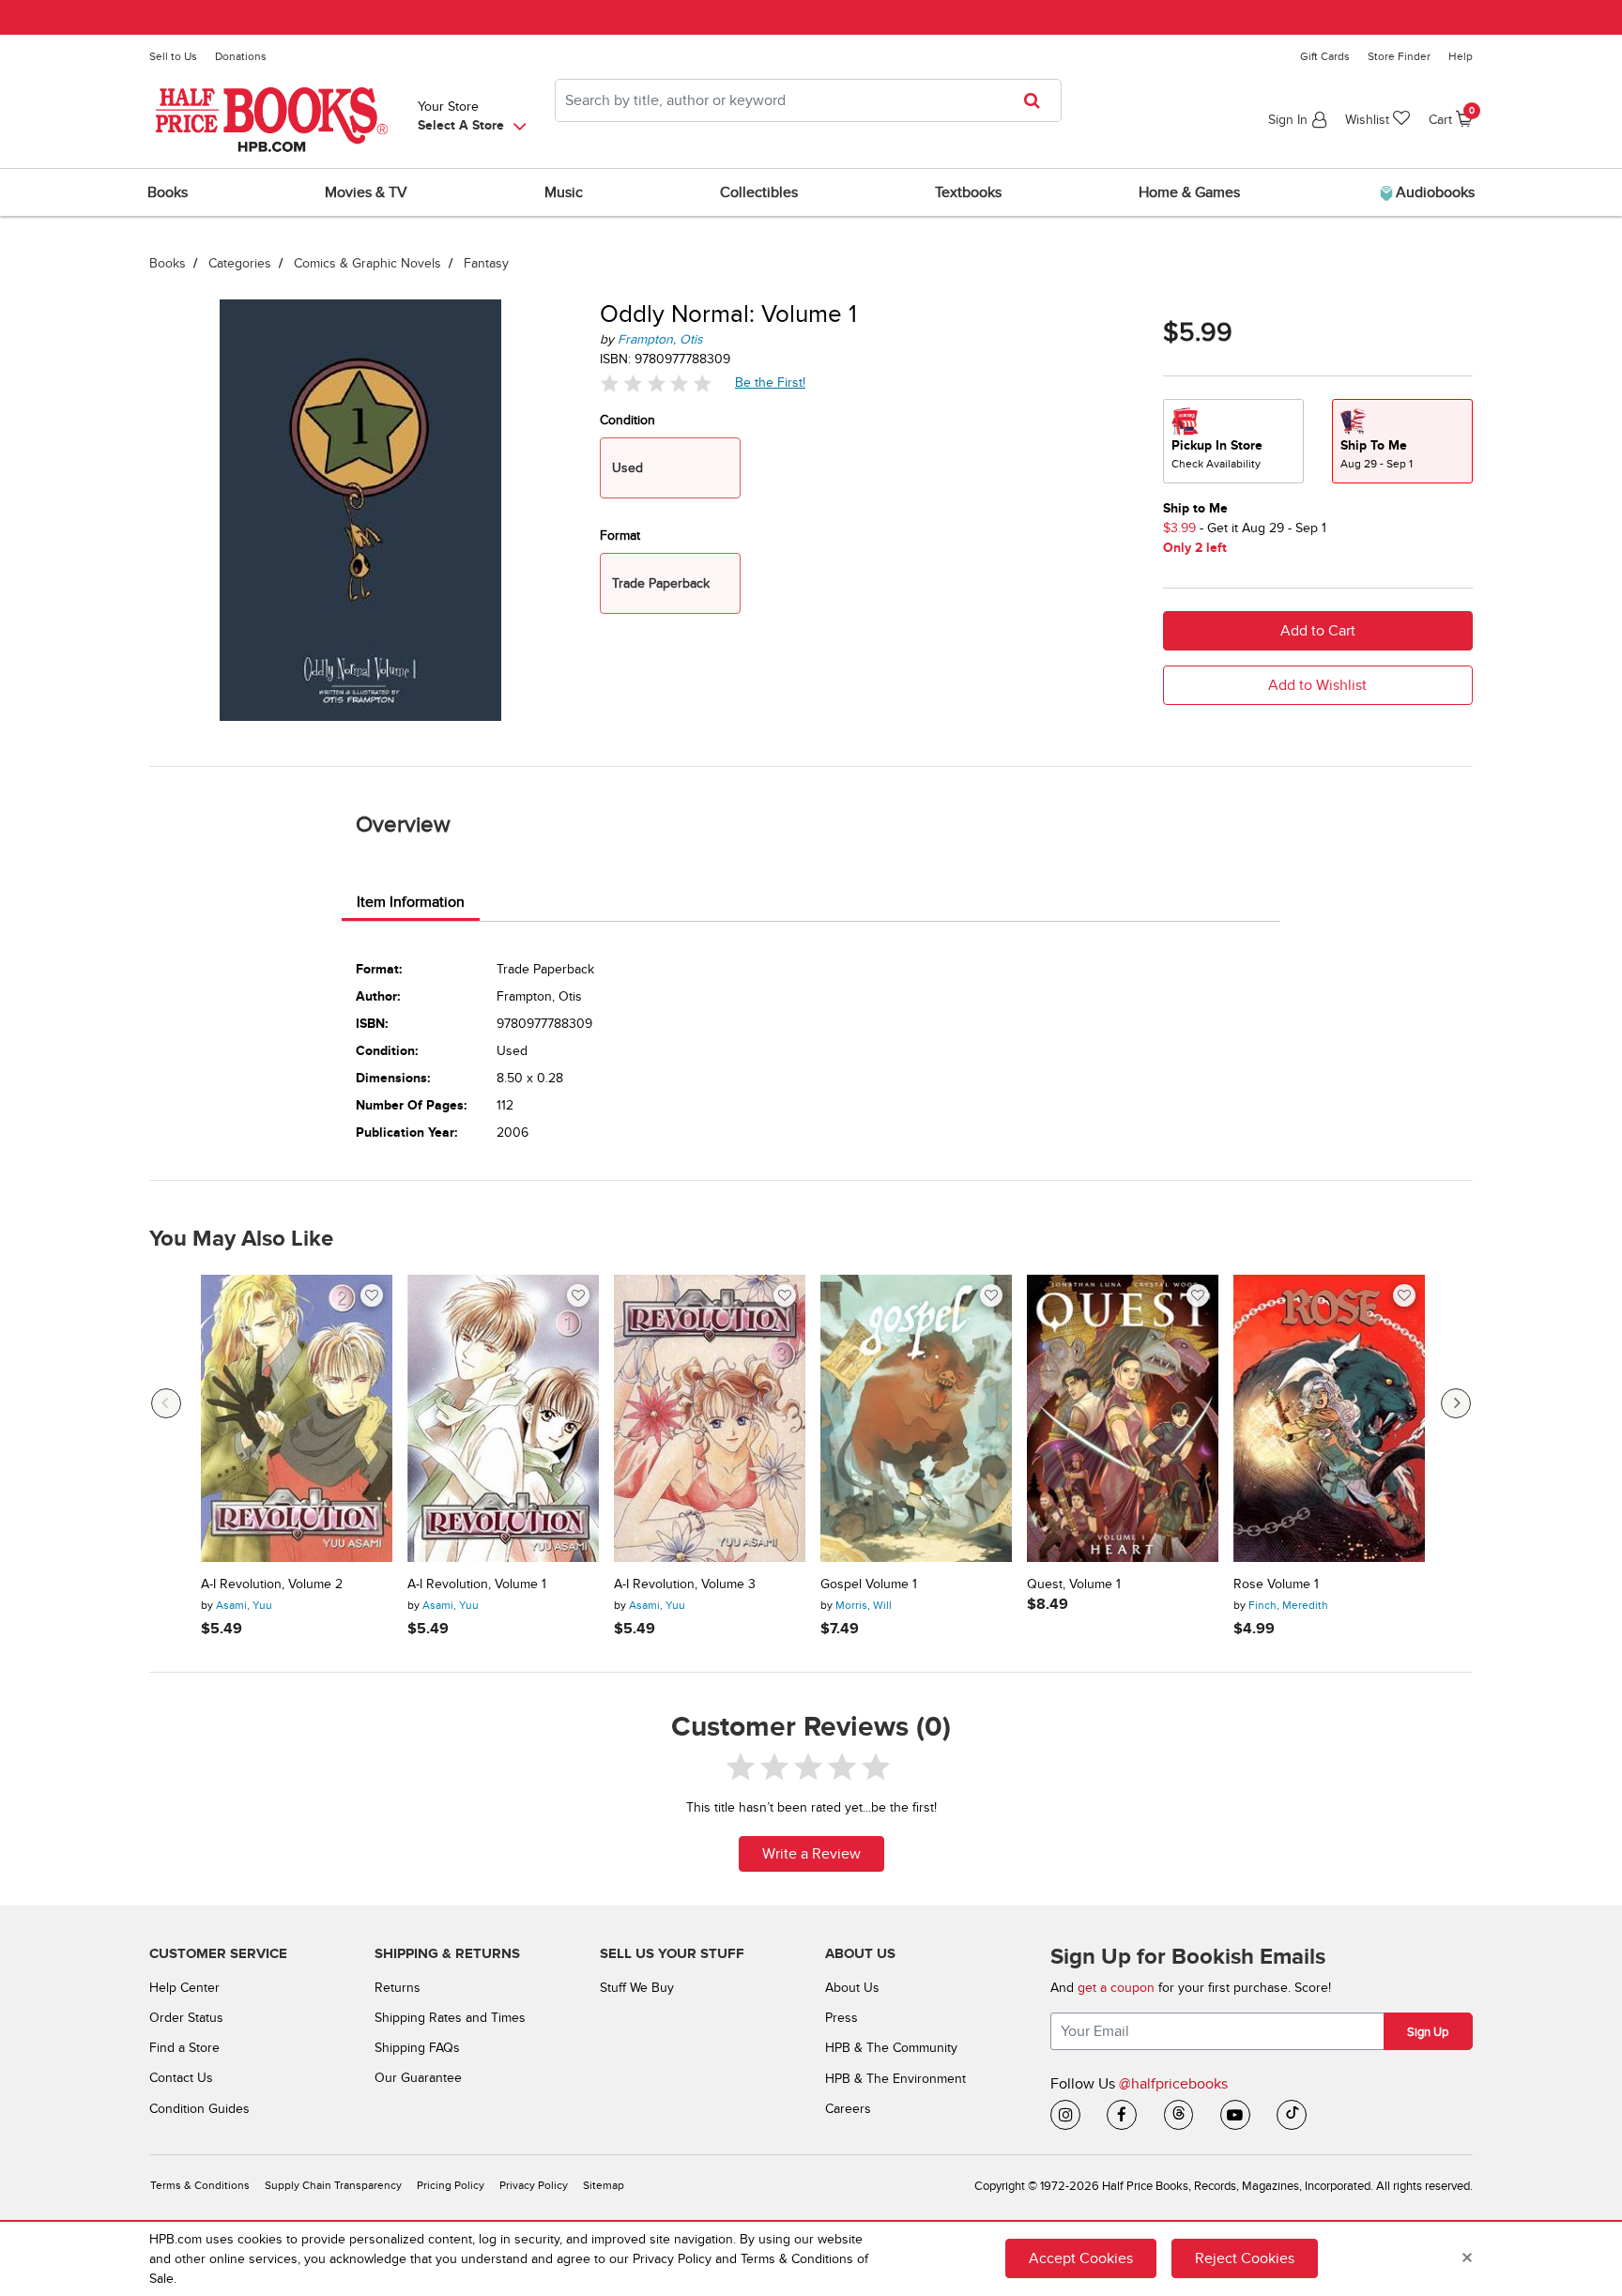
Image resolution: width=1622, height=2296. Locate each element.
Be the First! (771, 382)
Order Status (186, 2018)
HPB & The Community (891, 2048)
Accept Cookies (1081, 2258)
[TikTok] (1292, 2115)
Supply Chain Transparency (333, 2186)
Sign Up (1428, 2032)
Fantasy (486, 263)
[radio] (1233, 441)
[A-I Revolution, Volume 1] (503, 1418)
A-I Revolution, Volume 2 (272, 1584)
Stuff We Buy (637, 1988)
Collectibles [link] (759, 192)
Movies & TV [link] (366, 192)
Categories (240, 263)
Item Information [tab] (411, 902)
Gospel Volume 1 (869, 1584)
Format (620, 536)
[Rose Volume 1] (1329, 1418)
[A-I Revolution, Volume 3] (710, 1418)
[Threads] (1179, 2115)
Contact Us (181, 2078)
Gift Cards (1325, 56)
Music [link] (564, 192)
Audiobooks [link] (1433, 192)
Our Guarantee (418, 2078)
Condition (627, 420)
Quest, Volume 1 (1074, 1584)
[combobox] (808, 100)
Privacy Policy (534, 2186)
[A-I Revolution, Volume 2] (297, 1418)
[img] (656, 383)
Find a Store (184, 2048)
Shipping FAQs (417, 2048)
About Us (852, 1988)
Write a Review (811, 1854)
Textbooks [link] (968, 192)
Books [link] (168, 192)
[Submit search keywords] (1038, 100)
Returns (398, 1988)
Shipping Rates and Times (450, 2018)
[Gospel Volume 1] (916, 1418)
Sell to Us (173, 56)
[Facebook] (1122, 2115)
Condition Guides (199, 2109)
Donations (241, 56)
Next (1456, 1403)
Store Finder (1399, 56)
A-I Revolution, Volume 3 (685, 1584)
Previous (166, 1403)
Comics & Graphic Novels (367, 263)
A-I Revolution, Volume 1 (477, 1584)
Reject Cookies (1245, 2258)
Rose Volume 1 (1276, 1584)
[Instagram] (1065, 2115)
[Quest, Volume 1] (1123, 1418)
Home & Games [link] (1189, 192)
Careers (848, 2109)
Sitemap (604, 2186)
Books (168, 263)
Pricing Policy (451, 2186)
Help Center (184, 1988)
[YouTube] (1235, 2115)
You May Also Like (241, 1239)
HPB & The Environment (895, 2079)
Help (1461, 56)
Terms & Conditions (200, 2186)
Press (842, 2018)
